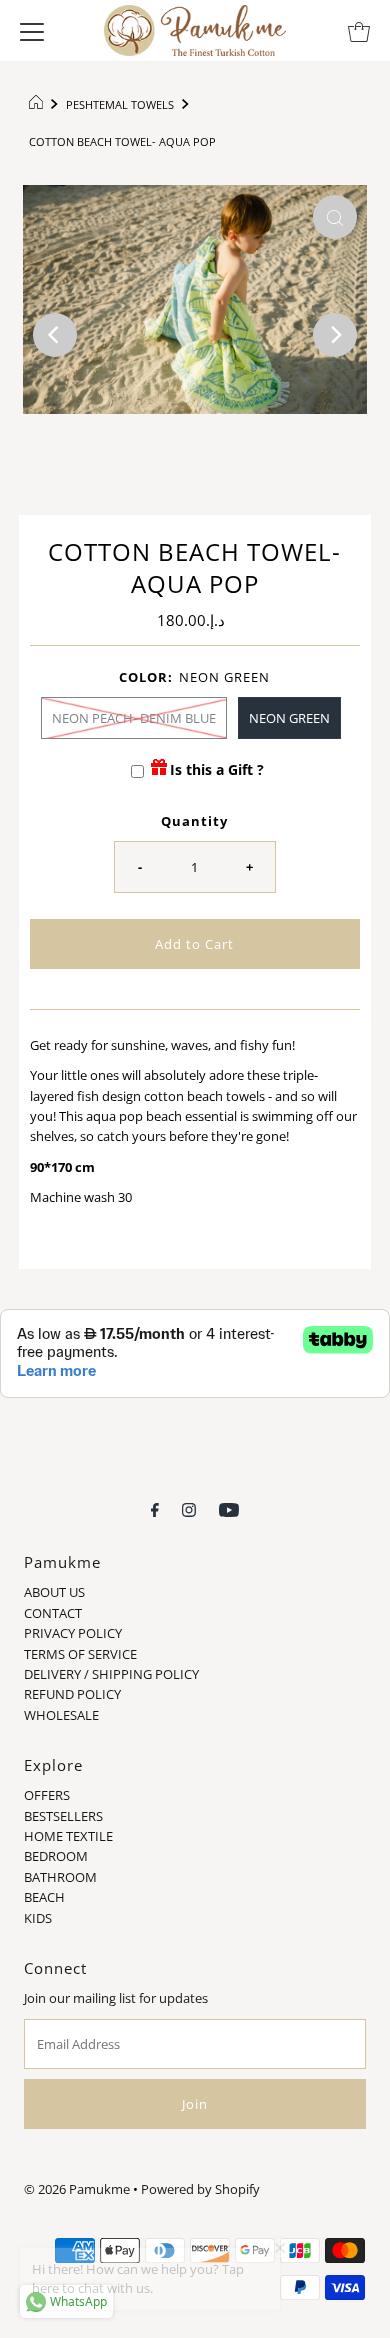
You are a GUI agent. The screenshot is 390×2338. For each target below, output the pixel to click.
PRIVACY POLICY (73, 1633)
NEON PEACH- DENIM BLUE (134, 718)
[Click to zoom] (335, 217)
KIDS (38, 1918)
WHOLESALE (61, 1715)
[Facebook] (155, 1508)
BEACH (44, 1897)
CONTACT (53, 1613)
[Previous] (55, 335)
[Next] (335, 335)
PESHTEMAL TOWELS (120, 104)
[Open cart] (359, 30)
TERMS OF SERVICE (80, 1654)
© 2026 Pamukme (77, 2189)
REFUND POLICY (72, 1694)
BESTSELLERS (63, 1816)
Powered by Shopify (200, 2189)
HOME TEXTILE (68, 1836)
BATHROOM (60, 1877)
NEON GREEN (289, 718)
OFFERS (47, 1795)
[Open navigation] (32, 30)
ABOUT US (54, 1592)
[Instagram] (189, 1508)
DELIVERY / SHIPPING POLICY (111, 1674)
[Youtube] (229, 1508)
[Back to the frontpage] (38, 105)
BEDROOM (56, 1856)
